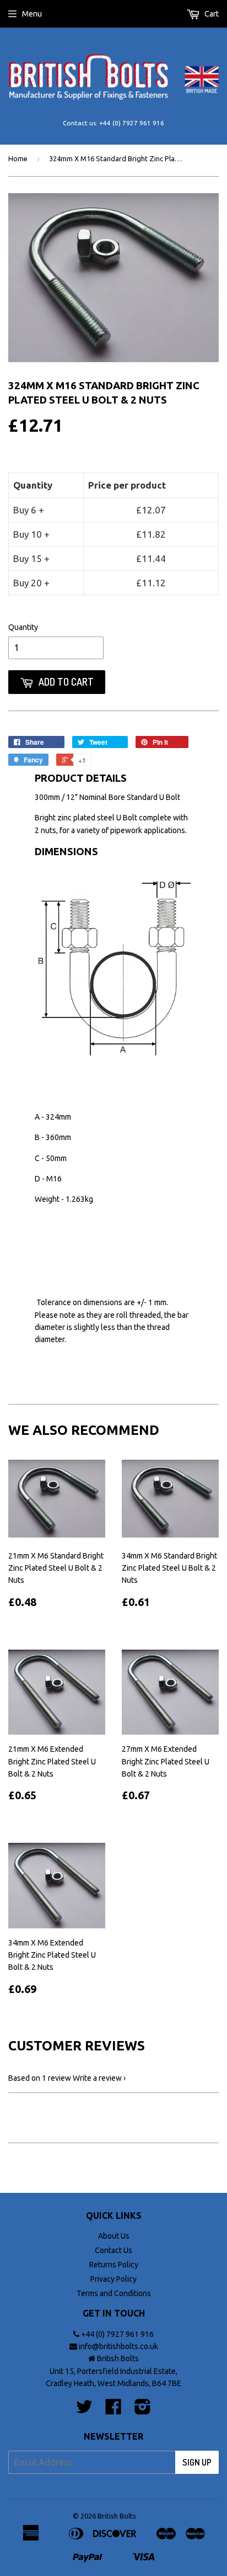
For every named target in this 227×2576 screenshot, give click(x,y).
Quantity (23, 627)
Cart (211, 14)
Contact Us (113, 2250)
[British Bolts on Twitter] (84, 2410)
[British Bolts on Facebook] (113, 2410)
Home (18, 158)
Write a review (97, 2078)
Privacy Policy (113, 2279)
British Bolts (117, 2516)
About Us (114, 2236)
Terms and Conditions (114, 2293)
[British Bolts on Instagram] (143, 2410)
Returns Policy (114, 2265)
